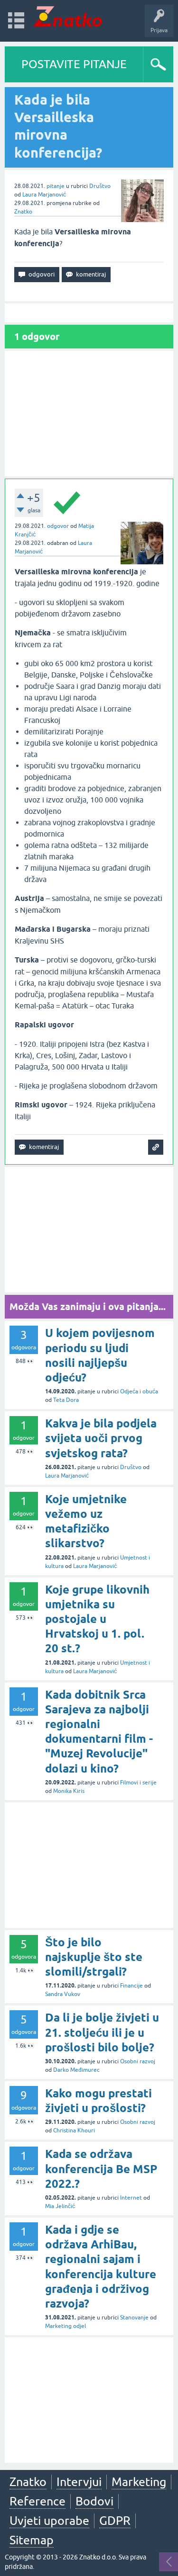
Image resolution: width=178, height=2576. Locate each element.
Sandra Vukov (63, 1994)
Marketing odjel (66, 2326)
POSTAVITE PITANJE (74, 64)
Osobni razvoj (138, 2061)
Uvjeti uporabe (49, 2521)
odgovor (58, 526)
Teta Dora (66, 1400)
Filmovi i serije (138, 1783)
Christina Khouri (74, 2130)
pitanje (56, 186)
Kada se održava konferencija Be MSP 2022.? (101, 2169)
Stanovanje (134, 2318)
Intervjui (79, 2482)
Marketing (139, 2482)
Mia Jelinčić (60, 2206)
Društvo (100, 186)
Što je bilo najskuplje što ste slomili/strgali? (94, 1957)
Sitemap (32, 2540)
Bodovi (94, 2501)
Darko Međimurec (76, 2070)
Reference (37, 2501)
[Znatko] (68, 16)
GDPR (115, 2521)
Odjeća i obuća (139, 1391)
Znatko (23, 212)
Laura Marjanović (44, 195)
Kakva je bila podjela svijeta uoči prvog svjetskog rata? (101, 1438)
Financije (131, 1986)
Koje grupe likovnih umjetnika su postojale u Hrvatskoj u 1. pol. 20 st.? (97, 1619)
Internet (131, 2198)
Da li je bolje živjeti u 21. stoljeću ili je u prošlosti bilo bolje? (102, 2032)
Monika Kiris (69, 1791)
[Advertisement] (89, 414)
